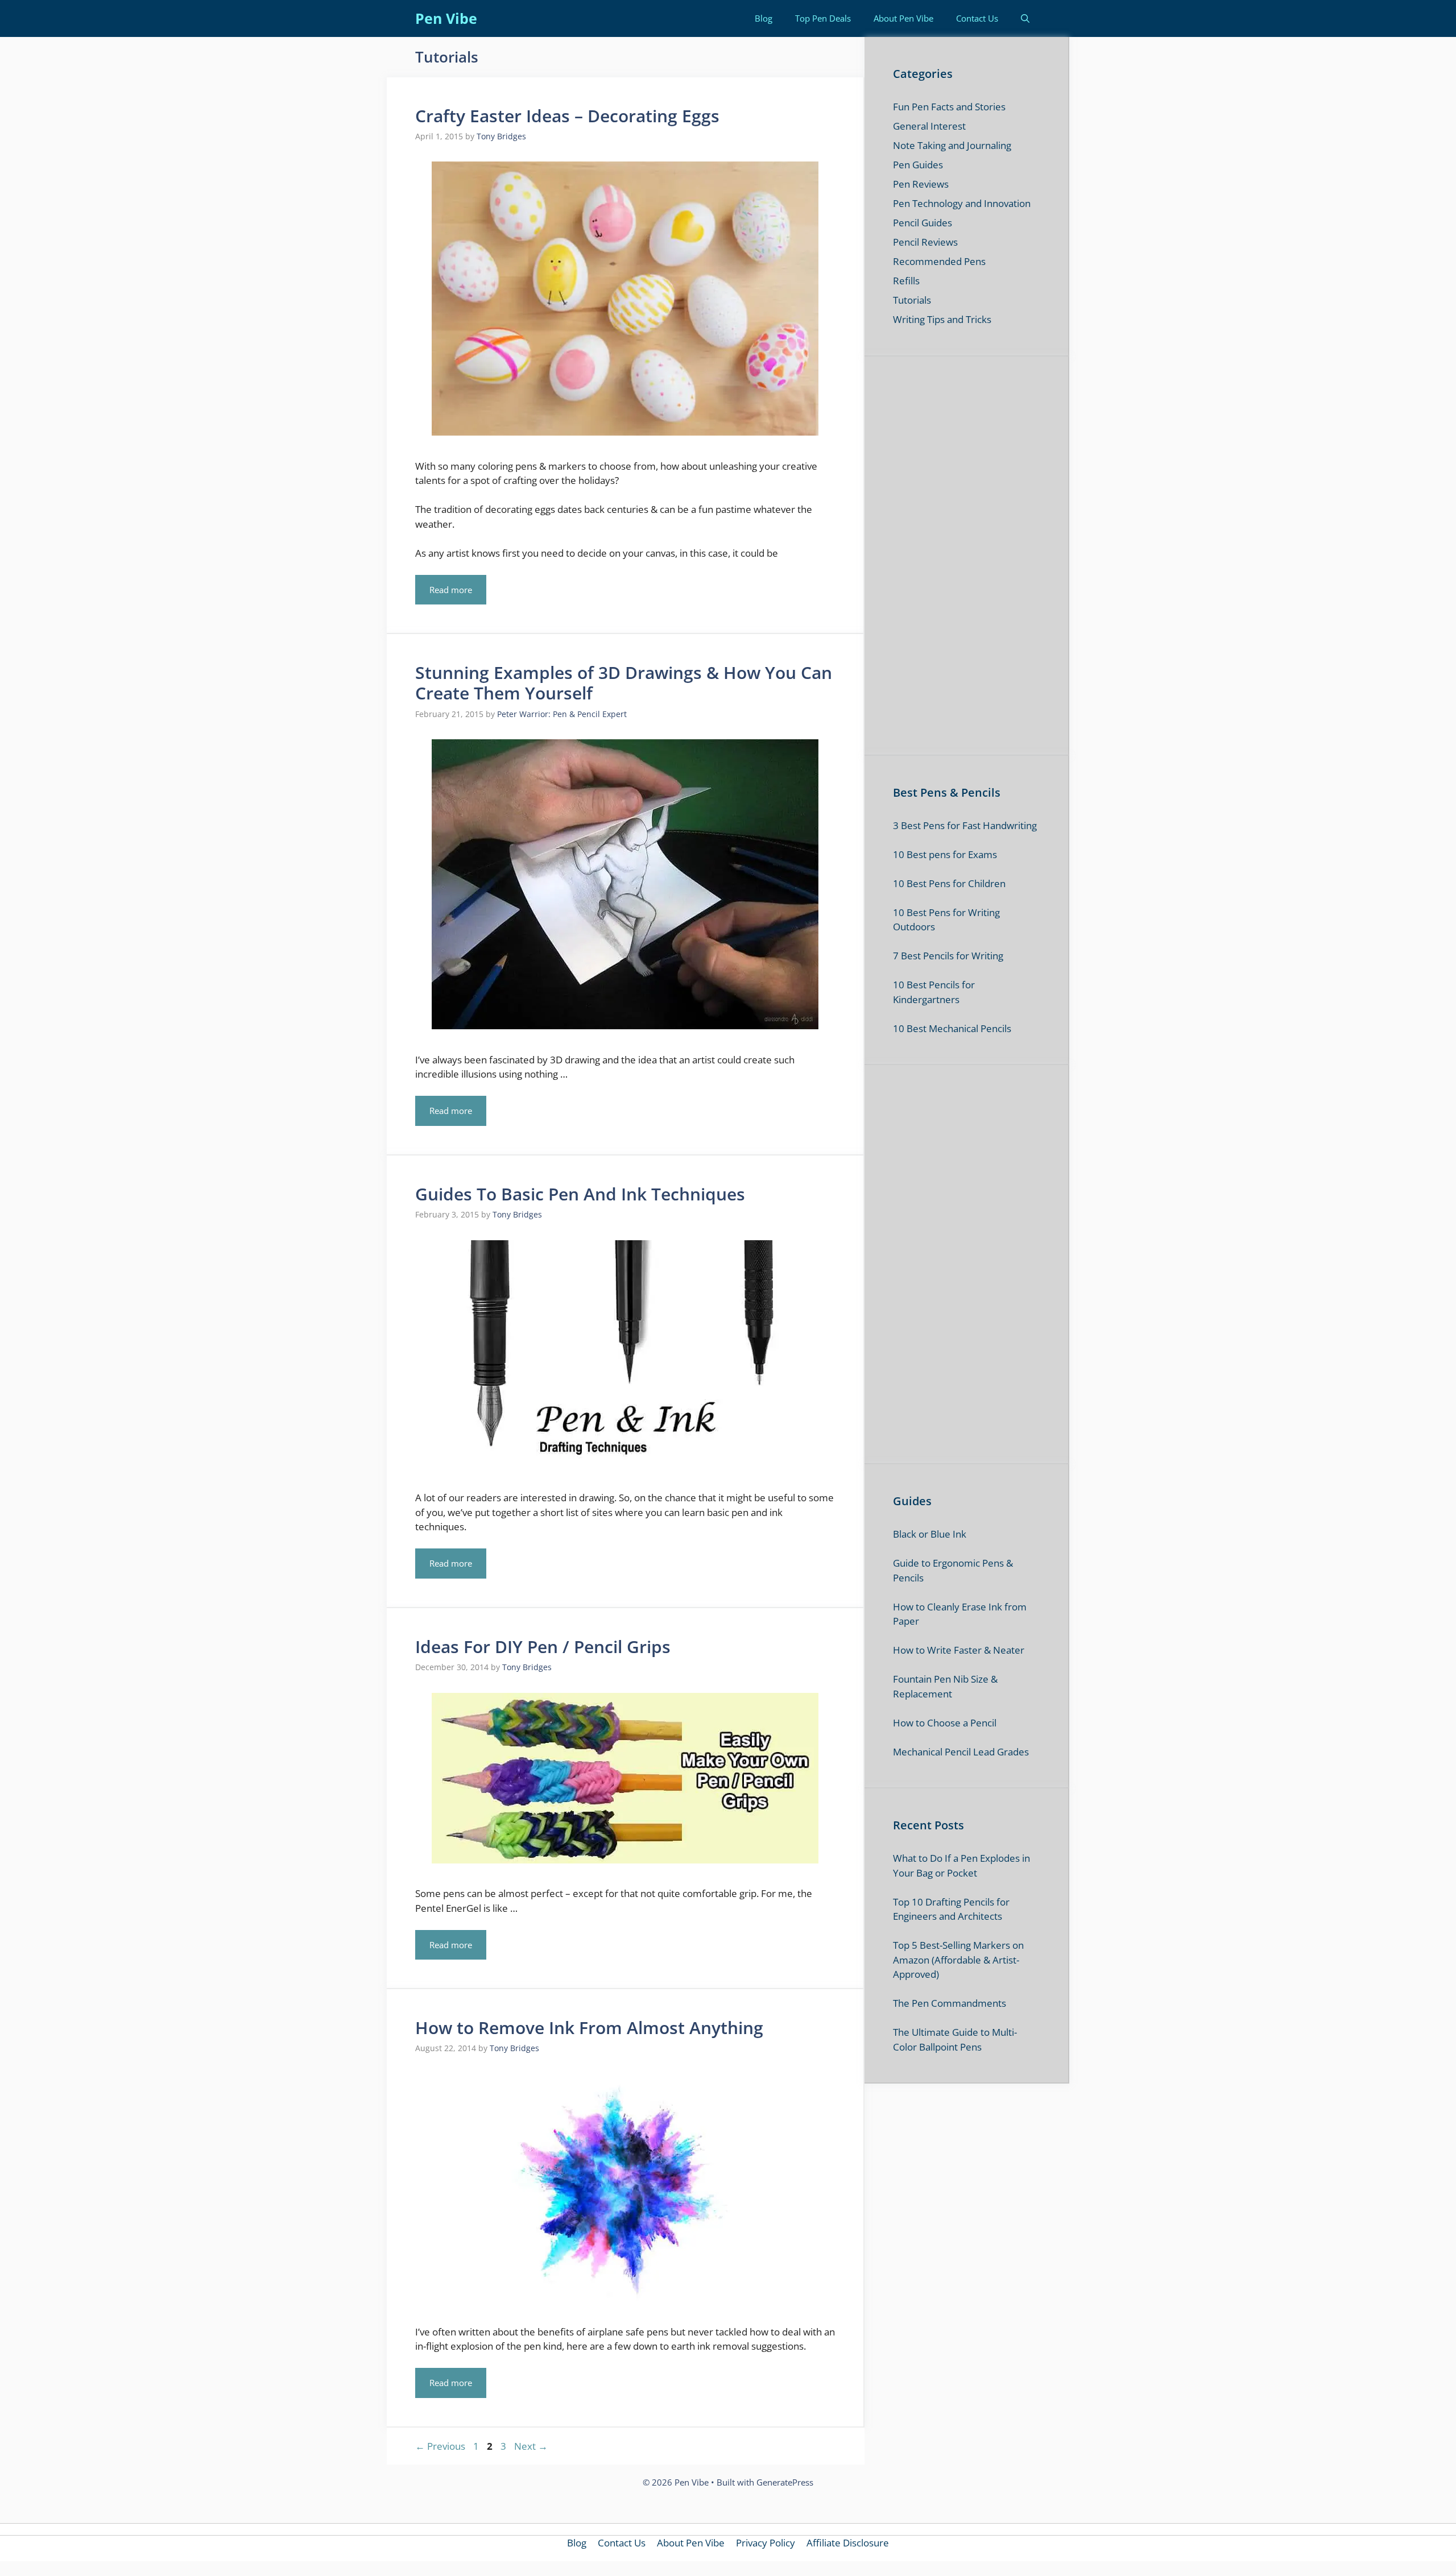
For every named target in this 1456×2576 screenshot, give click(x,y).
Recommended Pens (939, 261)
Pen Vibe (446, 18)
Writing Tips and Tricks (942, 319)
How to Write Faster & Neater (959, 1650)
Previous (440, 2446)
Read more (451, 590)
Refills (906, 281)
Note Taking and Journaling (952, 145)
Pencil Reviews (925, 242)
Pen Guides (918, 165)
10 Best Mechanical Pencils (952, 1028)
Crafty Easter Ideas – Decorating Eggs (567, 116)
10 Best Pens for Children (949, 883)
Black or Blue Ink (930, 1534)
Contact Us (977, 18)
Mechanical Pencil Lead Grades (961, 1752)
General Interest (929, 126)
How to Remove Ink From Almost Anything (589, 2028)
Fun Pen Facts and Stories (949, 107)
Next (531, 2446)
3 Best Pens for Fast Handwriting (965, 825)
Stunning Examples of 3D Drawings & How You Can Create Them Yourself (624, 683)
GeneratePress (785, 2482)
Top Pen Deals (823, 18)
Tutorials (912, 300)
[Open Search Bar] (1025, 18)
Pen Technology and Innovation (962, 203)
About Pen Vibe (903, 18)
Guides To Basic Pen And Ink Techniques (580, 1194)
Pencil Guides (923, 223)
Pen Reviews (921, 184)
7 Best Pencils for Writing (948, 956)
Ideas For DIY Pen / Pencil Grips (543, 1647)
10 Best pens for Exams (945, 854)
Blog (764, 18)
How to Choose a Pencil (945, 1723)
